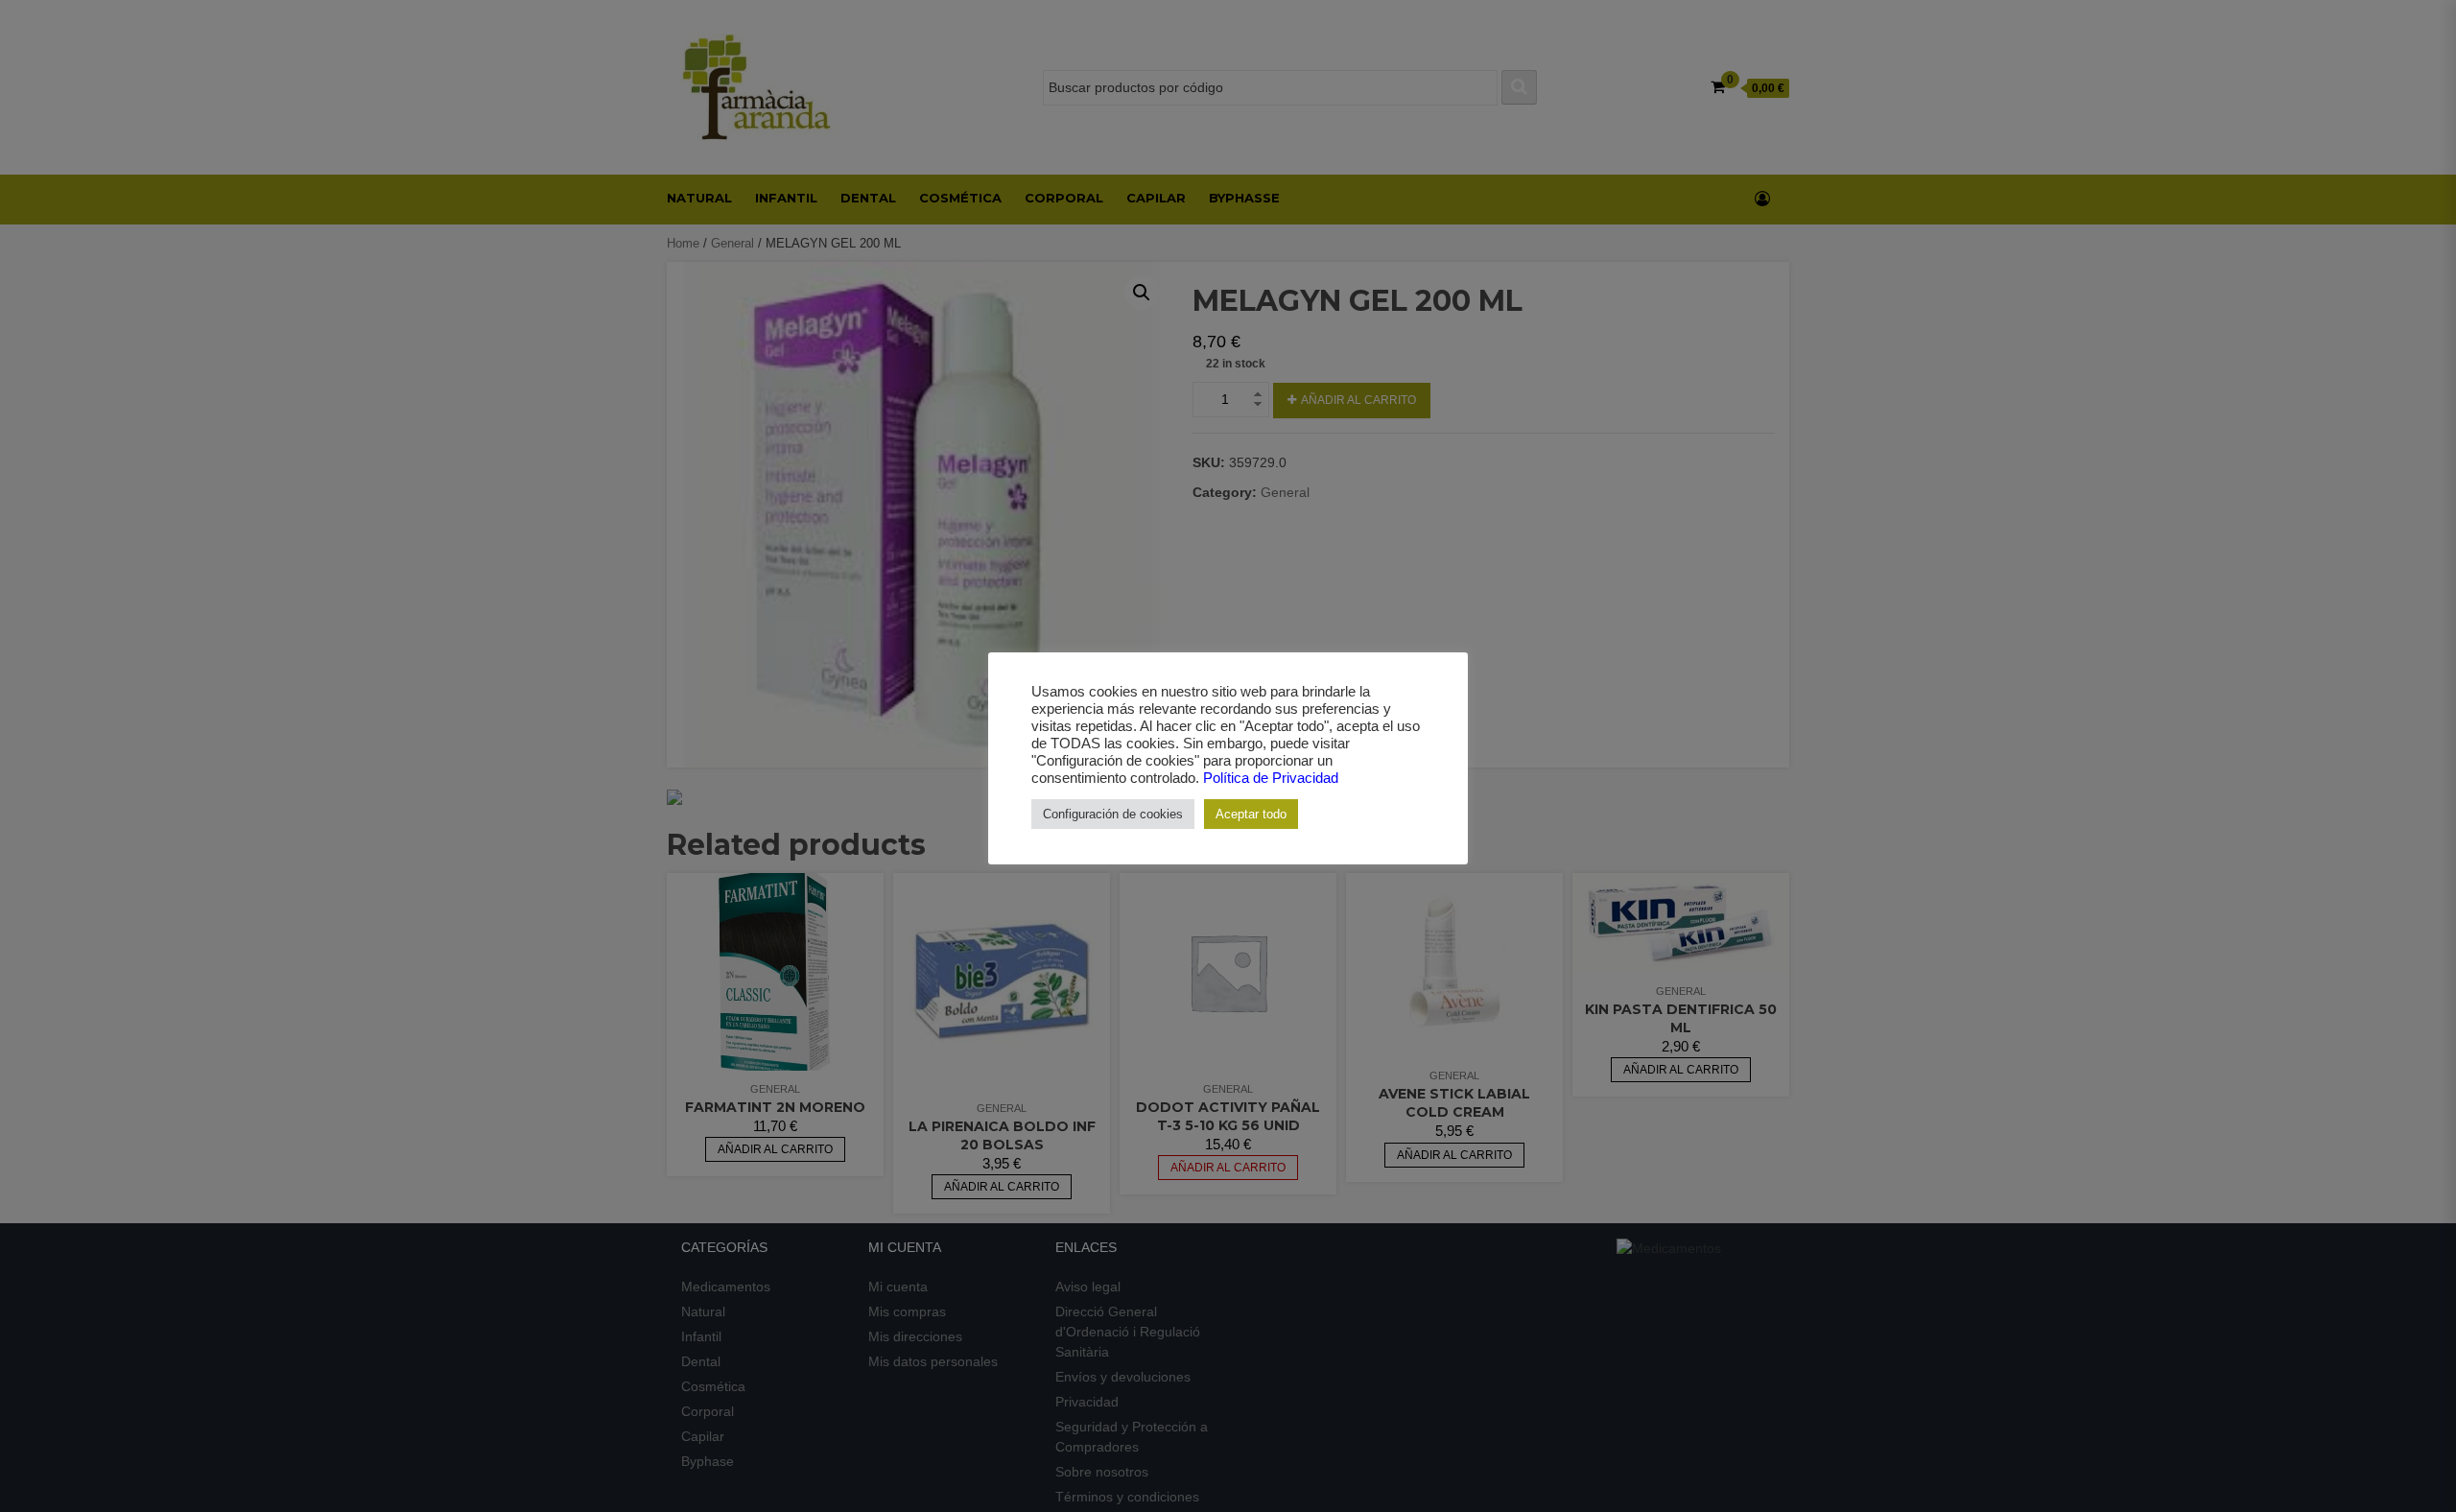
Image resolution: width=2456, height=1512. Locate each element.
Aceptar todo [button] (1251, 814)
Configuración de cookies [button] (1113, 814)
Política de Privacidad (1271, 778)
